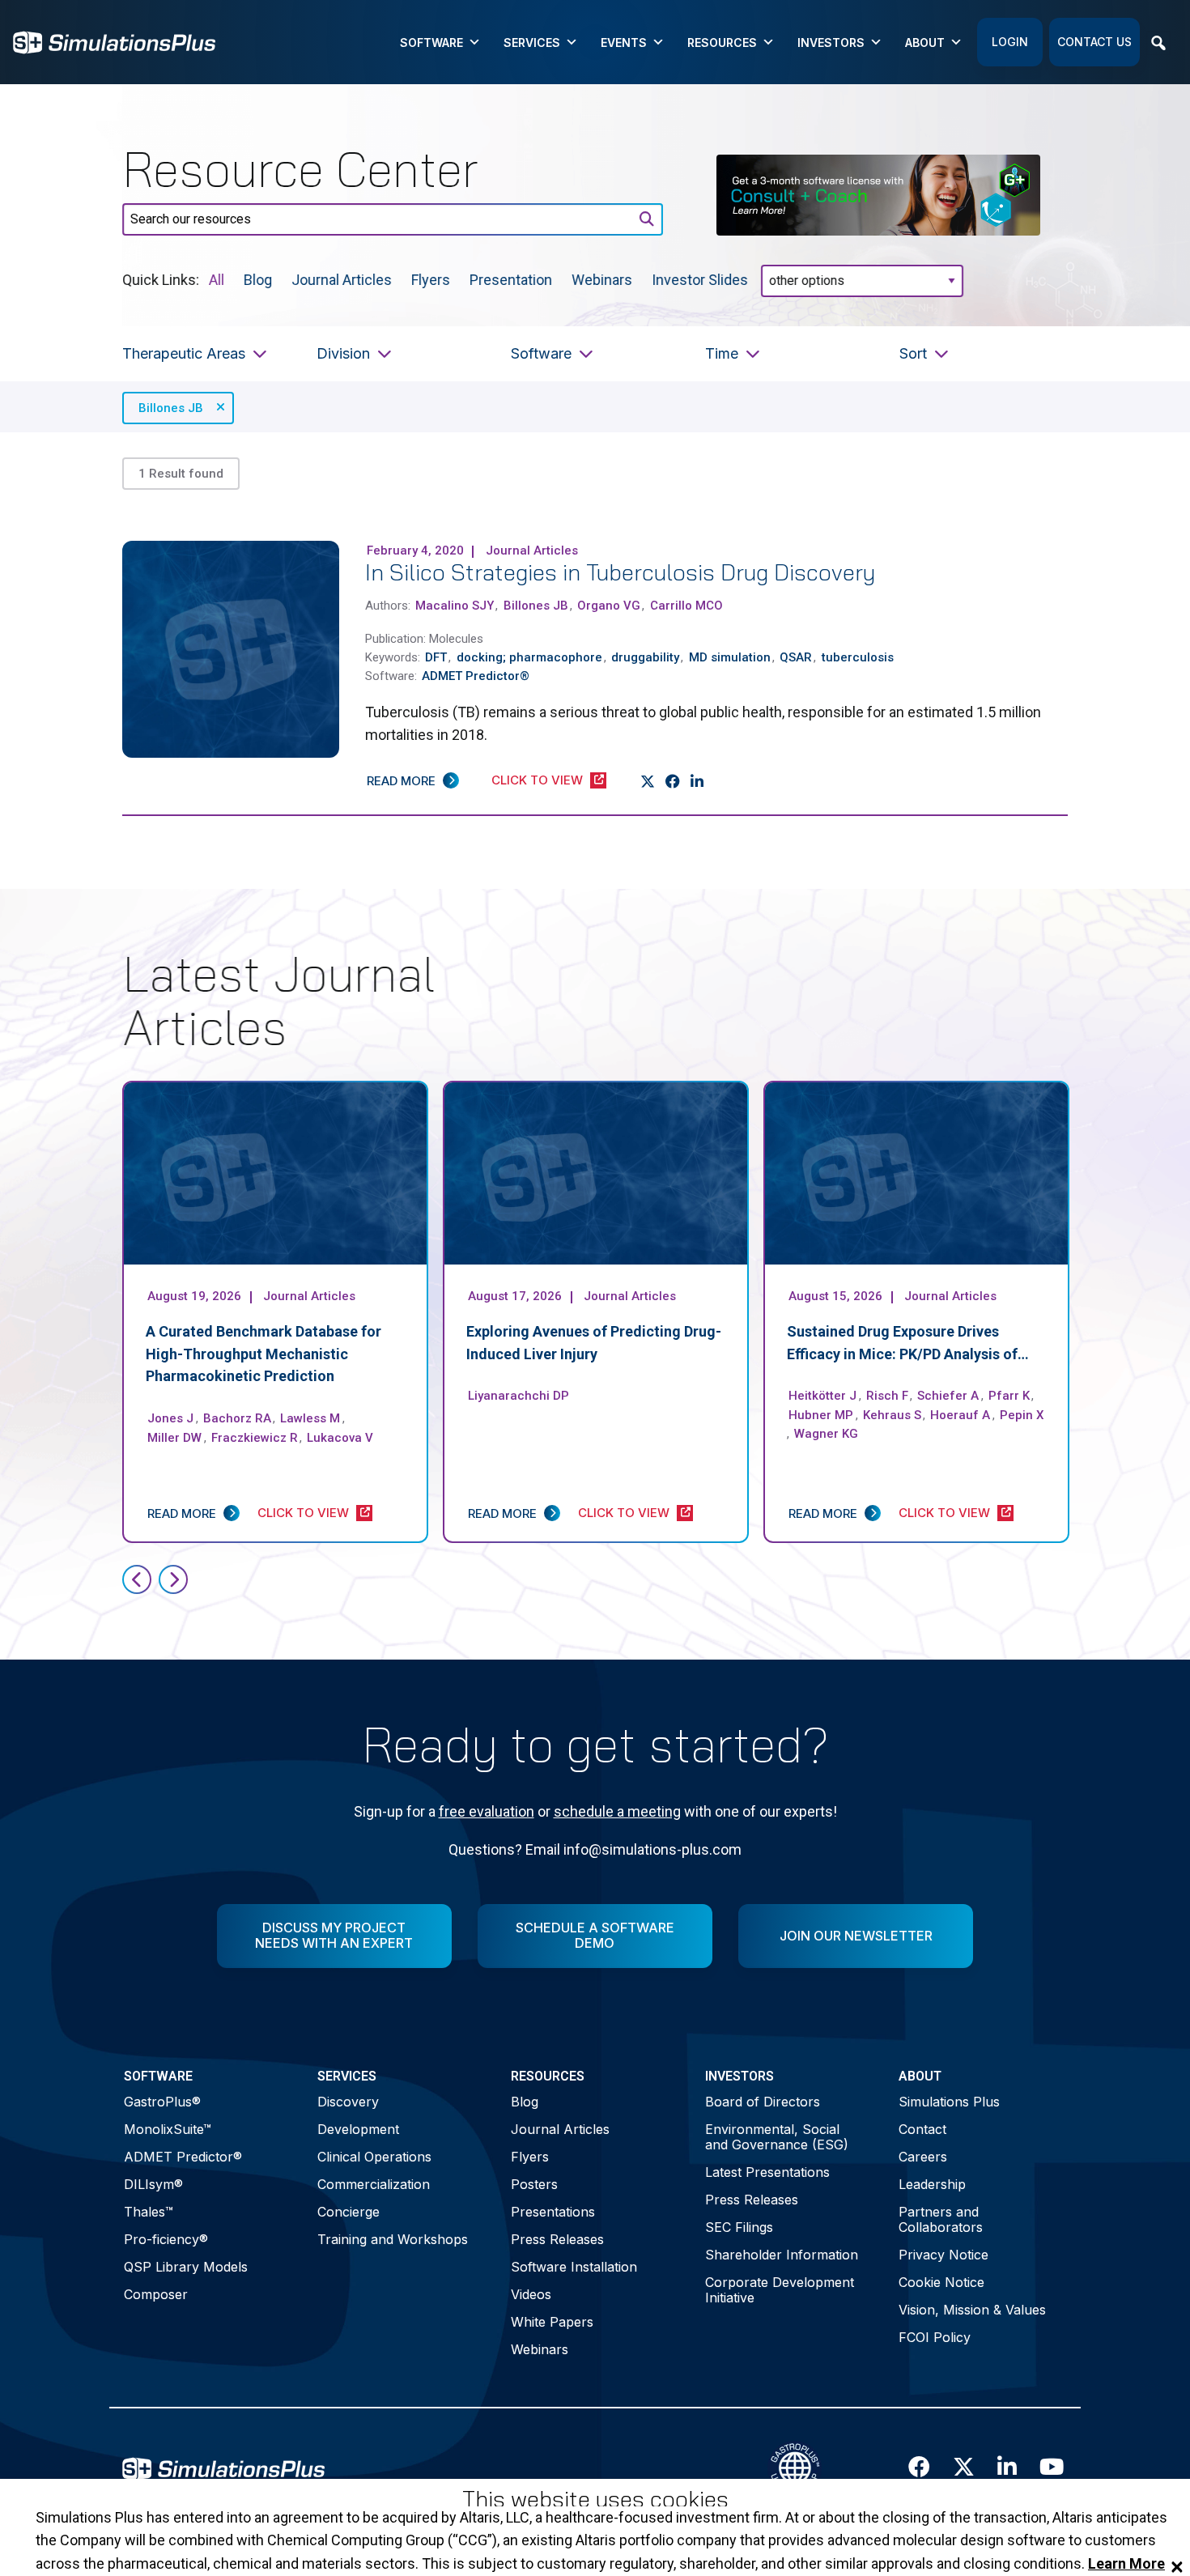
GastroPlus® (162, 2102)
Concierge (348, 2212)
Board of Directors (763, 2102)
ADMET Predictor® (183, 2157)
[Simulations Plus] (114, 41)
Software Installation (574, 2267)
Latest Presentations (767, 2172)
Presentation (511, 279)
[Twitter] (648, 781)
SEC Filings (739, 2227)
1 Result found (181, 474)
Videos (531, 2294)
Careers (923, 2157)
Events (624, 43)
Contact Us (1094, 42)
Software (431, 43)
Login (1010, 42)
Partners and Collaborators (941, 2219)
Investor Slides (700, 279)
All (217, 279)
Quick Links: (161, 279)
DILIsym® (153, 2184)
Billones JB (171, 408)
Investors (831, 43)
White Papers (552, 2322)
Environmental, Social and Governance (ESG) (777, 2137)
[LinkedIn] (697, 781)
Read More (401, 781)
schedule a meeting (617, 1811)
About (925, 43)
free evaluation (487, 1811)
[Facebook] (673, 781)
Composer (156, 2294)
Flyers (431, 279)
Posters (534, 2184)
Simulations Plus (949, 2102)
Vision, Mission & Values (972, 2310)
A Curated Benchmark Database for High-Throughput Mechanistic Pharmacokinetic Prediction (263, 1354)
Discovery (348, 2102)
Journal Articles (342, 279)
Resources (722, 43)
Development (358, 2129)
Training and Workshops (393, 2239)
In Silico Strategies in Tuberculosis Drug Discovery (620, 572)
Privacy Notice (943, 2255)
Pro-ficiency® (166, 2239)
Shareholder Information (782, 2255)
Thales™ (149, 2212)
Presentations (553, 2212)
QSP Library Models (186, 2267)
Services (532, 43)
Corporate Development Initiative (780, 2290)
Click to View (537, 780)
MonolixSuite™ (168, 2129)
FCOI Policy (935, 2337)
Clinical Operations (374, 2157)
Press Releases (557, 2239)
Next (173, 1579)
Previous (137, 1579)
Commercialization (374, 2184)
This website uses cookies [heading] (595, 2499)
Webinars (602, 279)
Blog (258, 279)
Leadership (932, 2184)
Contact (922, 2129)
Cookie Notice (941, 2282)
